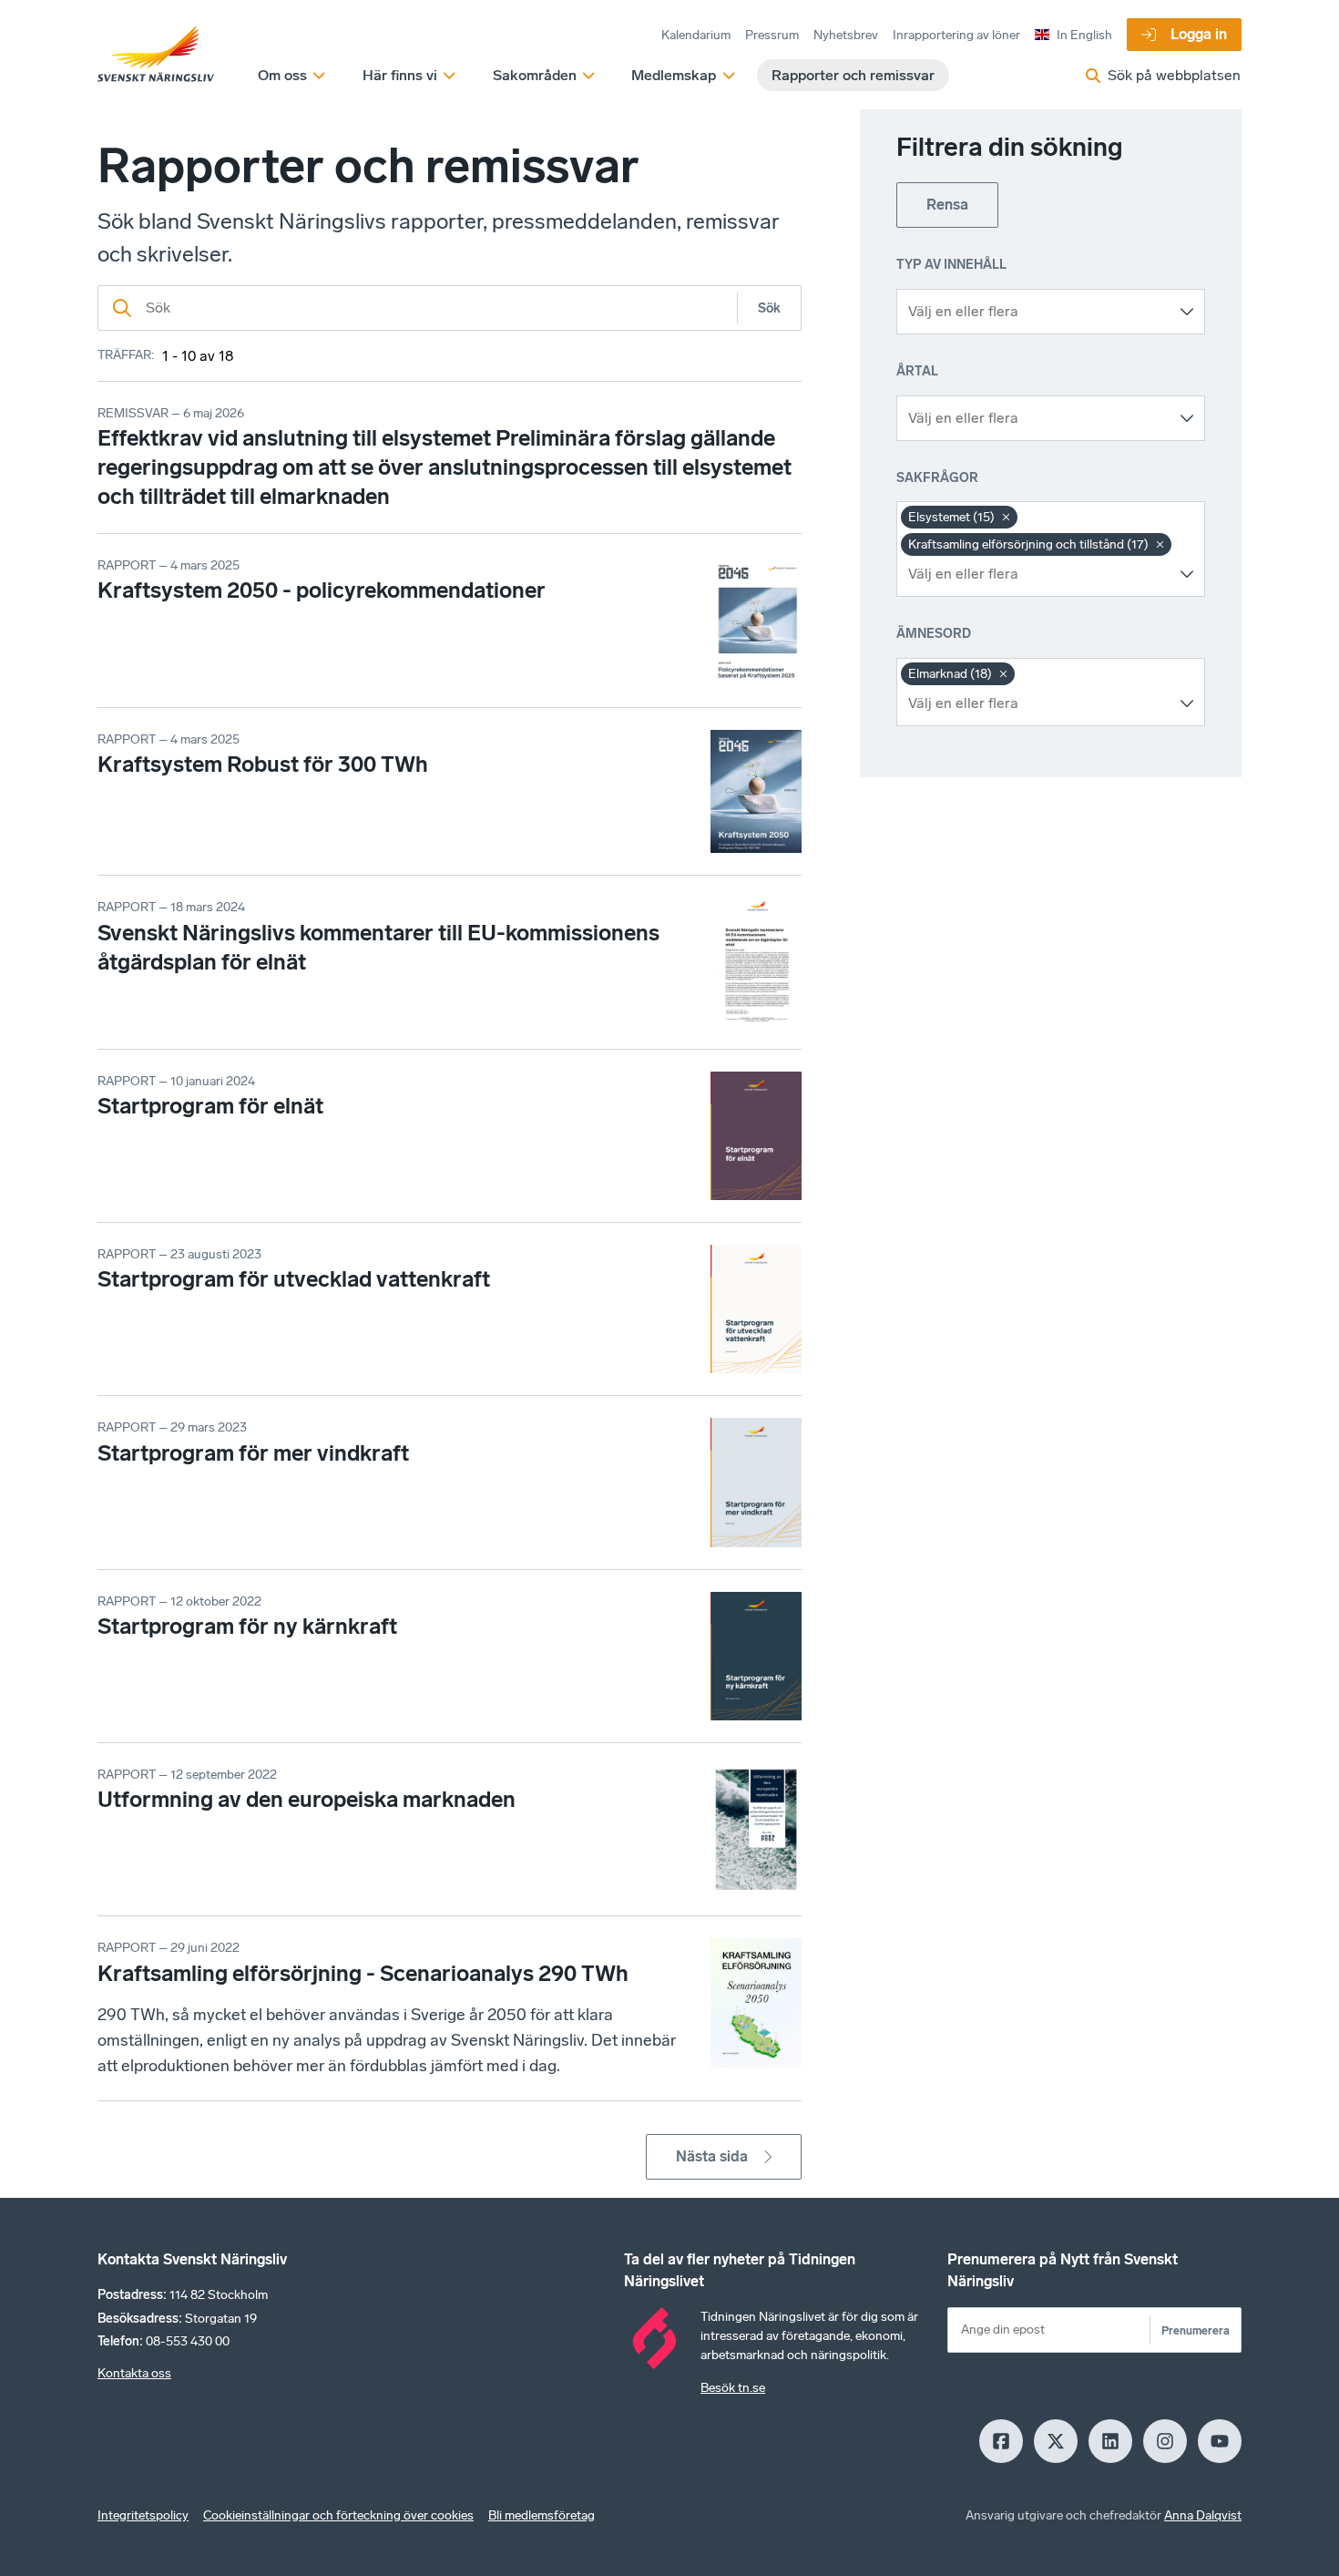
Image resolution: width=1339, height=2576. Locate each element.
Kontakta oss (134, 2373)
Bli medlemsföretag (542, 2515)
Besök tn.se (733, 2388)
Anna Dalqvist (1203, 2515)
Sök (769, 308)
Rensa (947, 205)
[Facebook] (1001, 2441)
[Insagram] (1165, 2441)
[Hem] (156, 55)
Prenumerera (1196, 2330)
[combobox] (1037, 312)
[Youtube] (1220, 2441)
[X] (1056, 2441)
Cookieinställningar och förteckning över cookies (338, 2515)
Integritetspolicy (143, 2515)
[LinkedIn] (1110, 2441)
